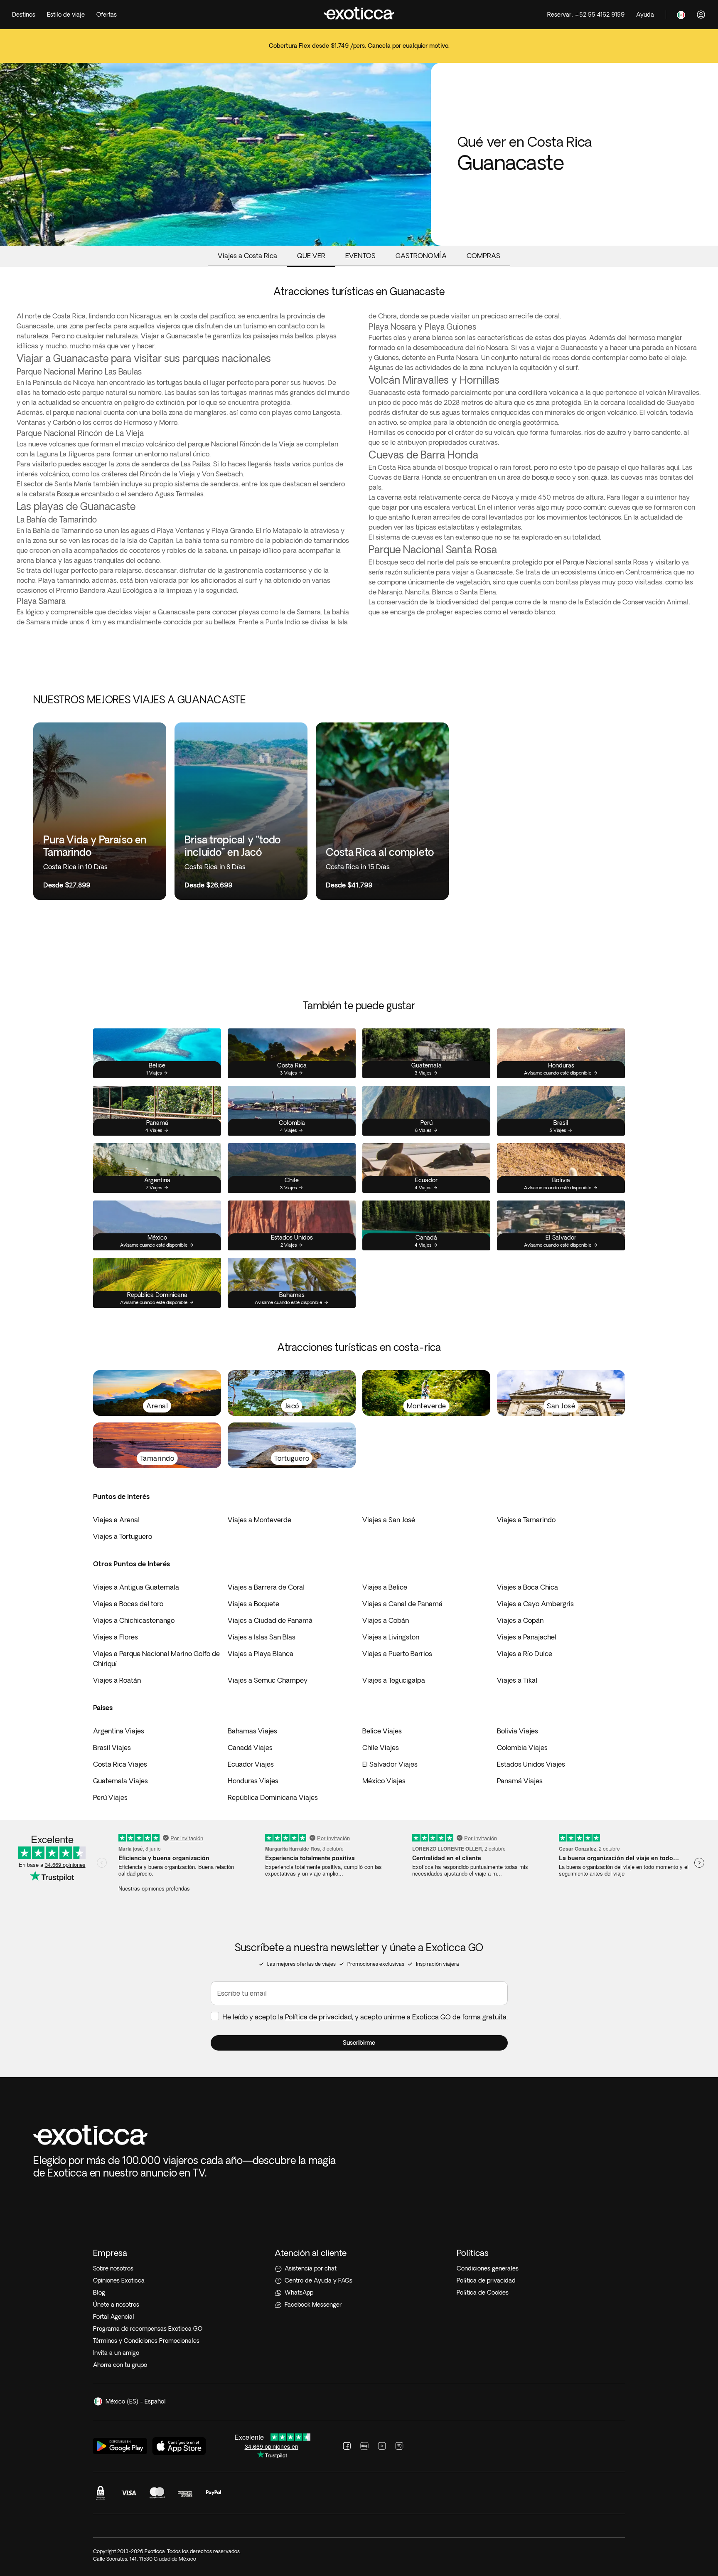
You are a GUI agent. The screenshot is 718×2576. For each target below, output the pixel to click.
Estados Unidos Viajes (531, 1764)
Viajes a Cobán (386, 1620)
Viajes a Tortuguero (123, 1536)
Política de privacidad (318, 2017)
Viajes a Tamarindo (526, 1520)
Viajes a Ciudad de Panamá (270, 1620)
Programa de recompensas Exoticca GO (148, 2329)
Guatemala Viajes (120, 1781)
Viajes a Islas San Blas (262, 1637)
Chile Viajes (381, 1748)
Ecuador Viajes (251, 1764)
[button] (359, 2043)
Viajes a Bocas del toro (128, 1604)
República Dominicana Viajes (273, 1797)
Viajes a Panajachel (527, 1637)
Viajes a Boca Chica (527, 1587)
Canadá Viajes (250, 1748)
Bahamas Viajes (252, 1731)
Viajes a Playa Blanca (261, 1654)
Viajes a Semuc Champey (268, 1680)
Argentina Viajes (119, 1731)
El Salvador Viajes (390, 1764)
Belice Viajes (382, 1731)
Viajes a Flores (116, 1637)
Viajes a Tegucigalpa (394, 1680)
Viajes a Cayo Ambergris (535, 1604)
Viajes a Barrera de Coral (266, 1587)
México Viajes (384, 1781)
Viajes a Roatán (117, 1680)
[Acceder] (701, 15)
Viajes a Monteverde (259, 1520)
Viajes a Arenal (116, 1520)
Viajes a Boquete (253, 1604)
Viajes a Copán (520, 1620)
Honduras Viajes (253, 1781)
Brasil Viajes (112, 1748)
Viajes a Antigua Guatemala (136, 1587)
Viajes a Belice (385, 1587)
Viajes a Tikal (517, 1680)
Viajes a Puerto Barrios (397, 1654)
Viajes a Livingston (391, 1637)
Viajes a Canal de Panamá (402, 1604)
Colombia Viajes (522, 1748)
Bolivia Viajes (518, 1731)
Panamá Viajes (520, 1781)
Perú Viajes (110, 1797)
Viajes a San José (389, 1520)
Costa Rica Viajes (120, 1764)
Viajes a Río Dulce (525, 1654)
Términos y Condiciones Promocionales (146, 2341)
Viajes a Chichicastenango (134, 1620)
